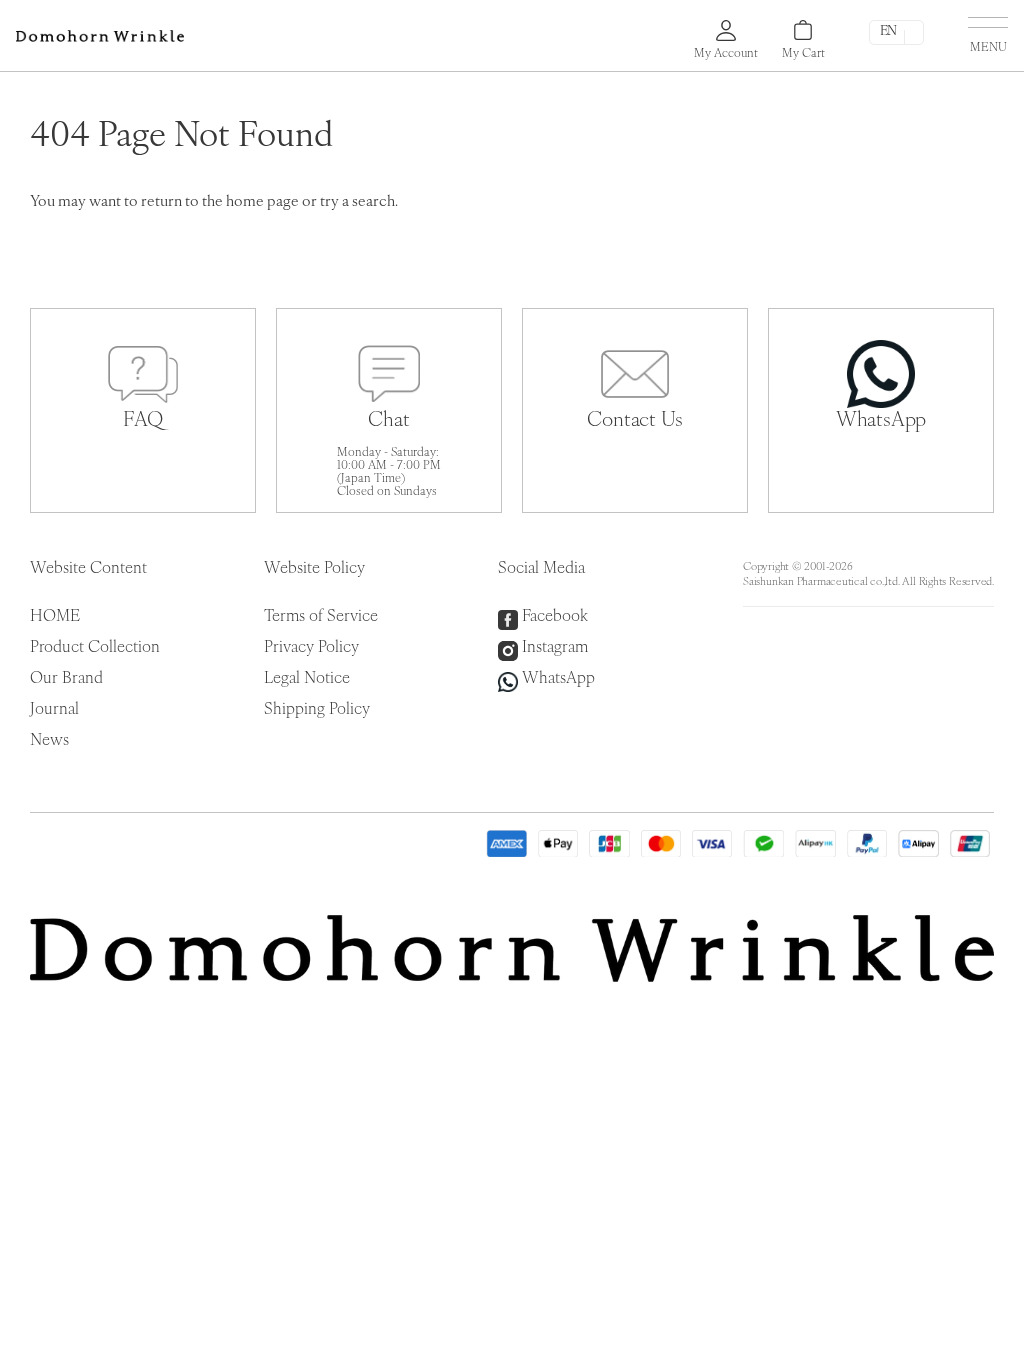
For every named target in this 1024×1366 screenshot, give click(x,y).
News (49, 741)
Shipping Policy (317, 710)
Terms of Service (321, 617)
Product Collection (95, 648)
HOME (55, 617)
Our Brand (66, 679)
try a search (357, 202)
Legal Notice (307, 679)
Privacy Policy (311, 648)
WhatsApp (558, 679)
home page (262, 202)
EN (888, 31)
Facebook (555, 617)
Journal (54, 710)
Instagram (555, 648)
